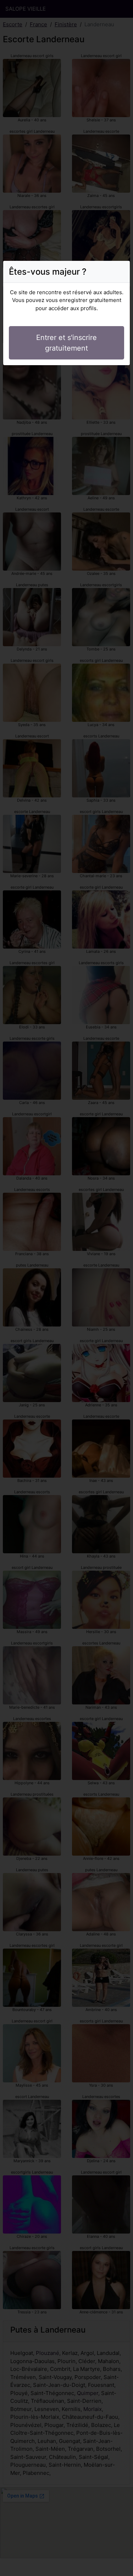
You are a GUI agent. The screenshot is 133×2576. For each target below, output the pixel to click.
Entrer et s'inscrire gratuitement (66, 343)
